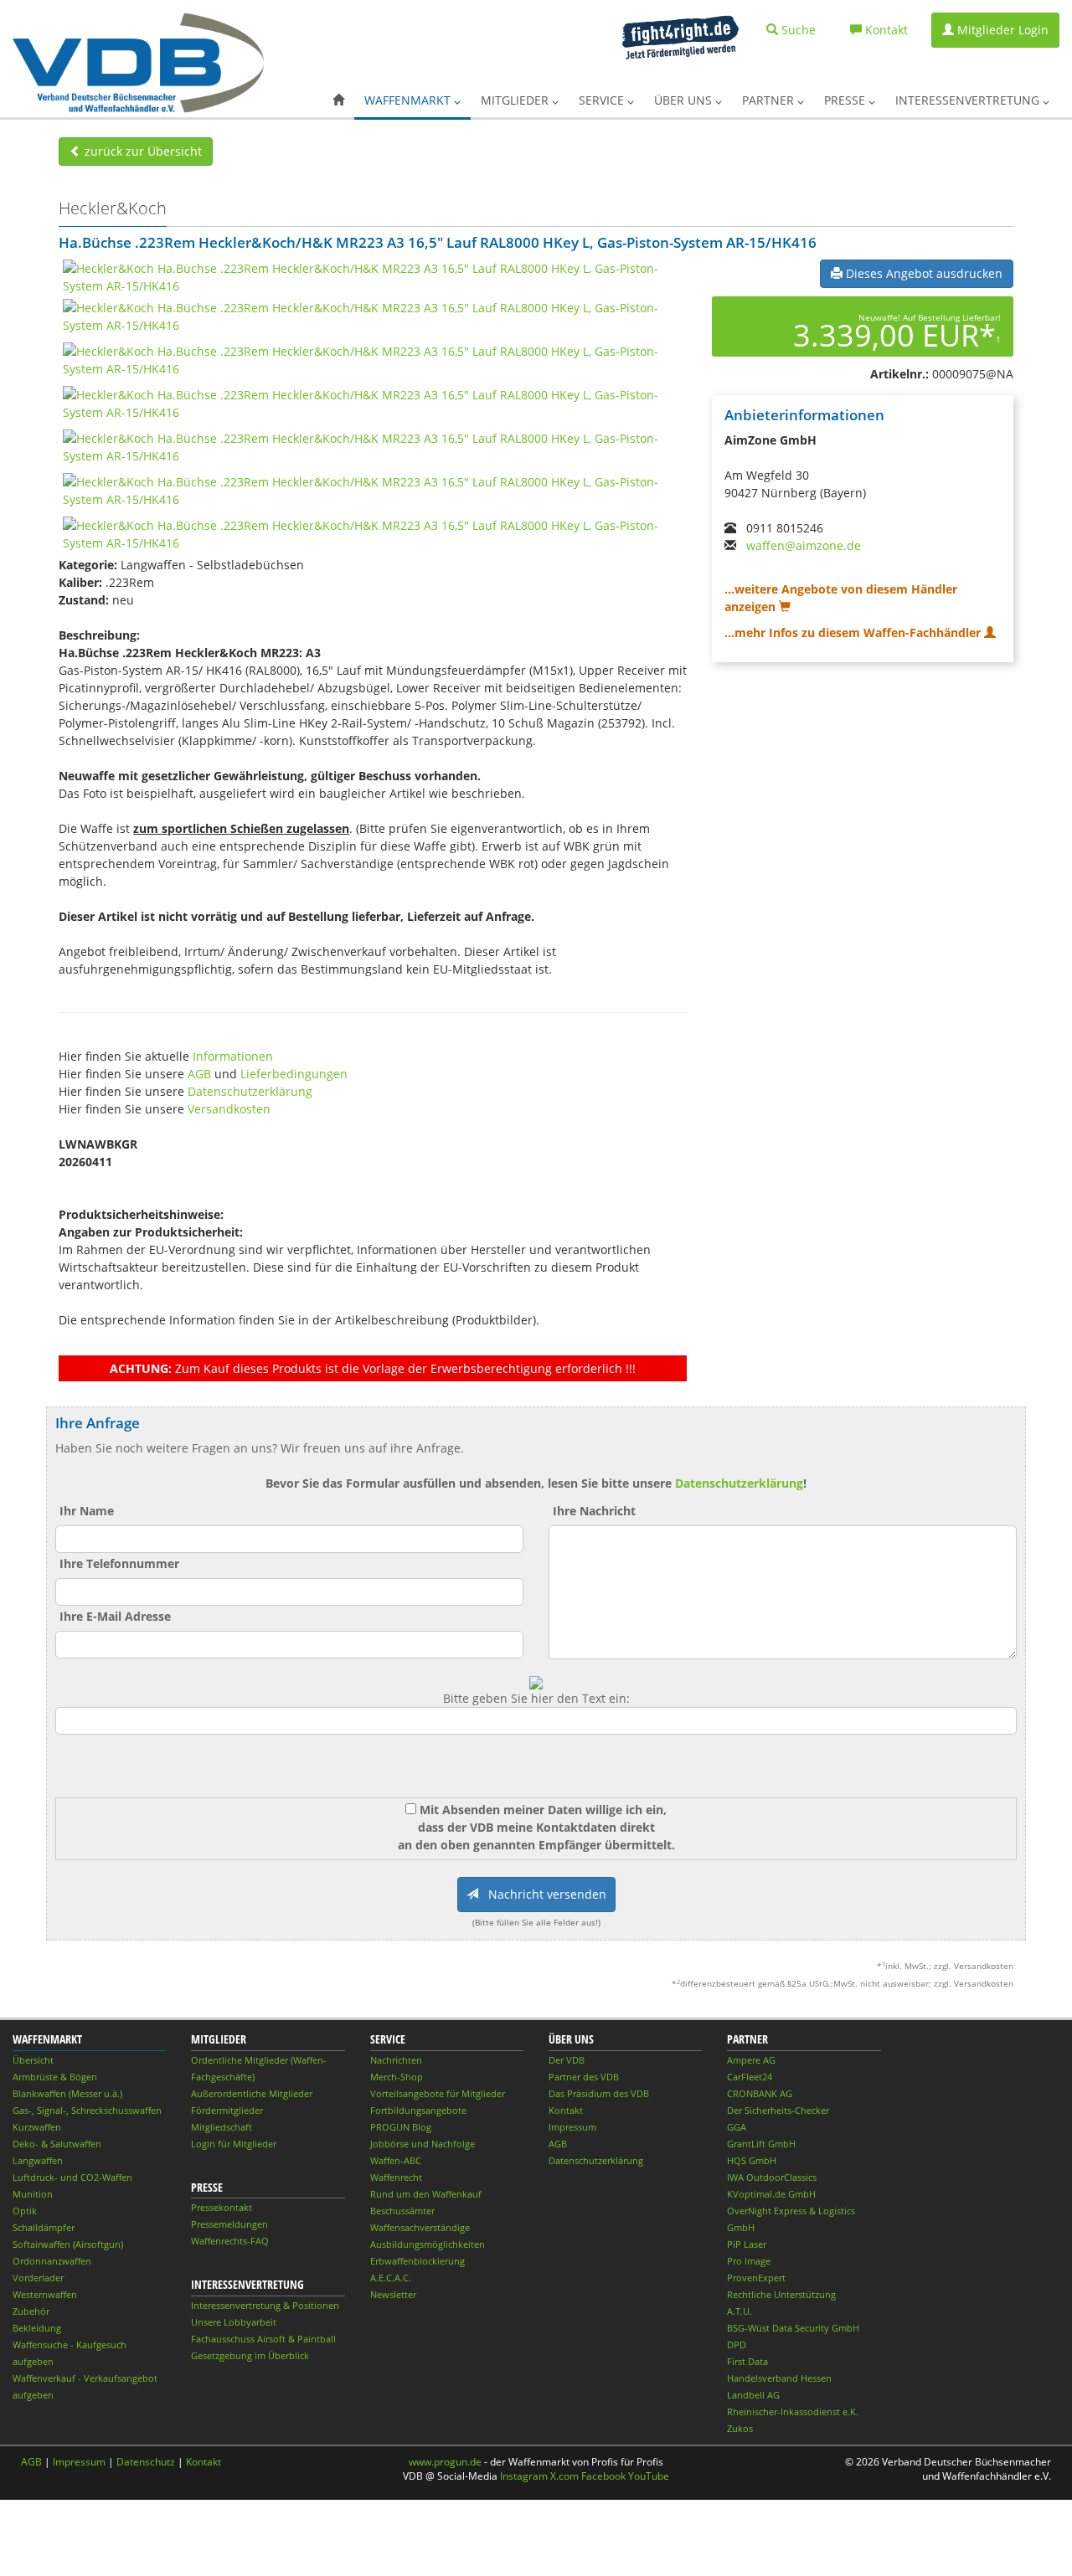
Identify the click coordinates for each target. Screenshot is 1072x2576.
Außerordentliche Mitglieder (252, 2093)
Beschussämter (402, 2211)
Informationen (233, 1056)
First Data (747, 2361)
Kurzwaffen (37, 2127)
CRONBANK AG (760, 2093)
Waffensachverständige (420, 2227)
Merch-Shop (397, 2077)
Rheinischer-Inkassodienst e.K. (793, 2411)
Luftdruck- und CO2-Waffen (72, 2177)
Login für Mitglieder (234, 2144)
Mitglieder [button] (516, 100)
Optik (25, 2211)
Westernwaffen (45, 2294)
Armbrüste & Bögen (55, 2077)
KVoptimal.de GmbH (771, 2194)
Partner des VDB (584, 2077)
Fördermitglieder (227, 2110)
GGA (737, 2127)
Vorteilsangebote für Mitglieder (438, 2093)
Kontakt (566, 2110)
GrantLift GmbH (761, 2144)
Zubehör (31, 2311)
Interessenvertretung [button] (969, 100)
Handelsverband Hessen (779, 2378)
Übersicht (33, 2060)
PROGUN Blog (401, 2127)
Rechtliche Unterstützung (781, 2294)
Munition (33, 2194)
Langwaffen (38, 2160)
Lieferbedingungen (294, 1074)
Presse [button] (846, 100)
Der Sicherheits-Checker (778, 2110)
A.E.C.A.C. (391, 2278)
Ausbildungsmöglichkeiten (428, 2244)
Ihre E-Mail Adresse (115, 1616)
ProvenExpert (756, 2278)
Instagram (524, 2476)
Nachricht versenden (542, 1894)
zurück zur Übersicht (142, 151)
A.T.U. (740, 2311)
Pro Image (749, 2261)
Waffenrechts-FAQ (230, 2241)
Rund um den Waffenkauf (426, 2194)
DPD (737, 2345)
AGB (199, 1074)
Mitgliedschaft (222, 2127)
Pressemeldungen (229, 2224)
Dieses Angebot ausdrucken (923, 273)
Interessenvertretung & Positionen (265, 2305)
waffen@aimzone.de (804, 545)
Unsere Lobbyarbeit (234, 2322)
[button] (338, 100)
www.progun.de (445, 2462)
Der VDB (567, 2060)
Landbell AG (753, 2395)
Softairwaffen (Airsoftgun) (68, 2244)
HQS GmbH (752, 2160)
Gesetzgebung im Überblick (250, 2355)
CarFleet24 (750, 2077)
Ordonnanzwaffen (52, 2261)
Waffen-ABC (396, 2160)
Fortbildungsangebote (418, 2110)
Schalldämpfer (44, 2227)
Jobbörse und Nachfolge (423, 2144)
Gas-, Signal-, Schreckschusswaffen (87, 2110)
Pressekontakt (222, 2207)
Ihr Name (87, 1511)
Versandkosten (229, 1109)
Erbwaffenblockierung (417, 2261)
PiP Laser (747, 2244)
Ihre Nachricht (594, 1511)
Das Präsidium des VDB (599, 2093)
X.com (564, 2476)
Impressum (572, 2127)
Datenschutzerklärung (250, 1091)
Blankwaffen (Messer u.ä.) (67, 2093)
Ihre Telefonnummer (119, 1563)
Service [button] (603, 100)
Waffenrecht (396, 2177)
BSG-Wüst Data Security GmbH (793, 2328)
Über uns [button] (685, 100)
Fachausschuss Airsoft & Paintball (263, 2339)
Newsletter (393, 2294)
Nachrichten (396, 2060)
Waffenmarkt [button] (409, 100)
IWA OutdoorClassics (772, 2177)
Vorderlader (38, 2278)
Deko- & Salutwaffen (57, 2144)
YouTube (649, 2476)
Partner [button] (770, 100)
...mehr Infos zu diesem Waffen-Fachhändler (854, 632)
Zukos (740, 2428)
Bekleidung (37, 2328)
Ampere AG (751, 2060)
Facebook (603, 2476)
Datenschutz (146, 2462)
